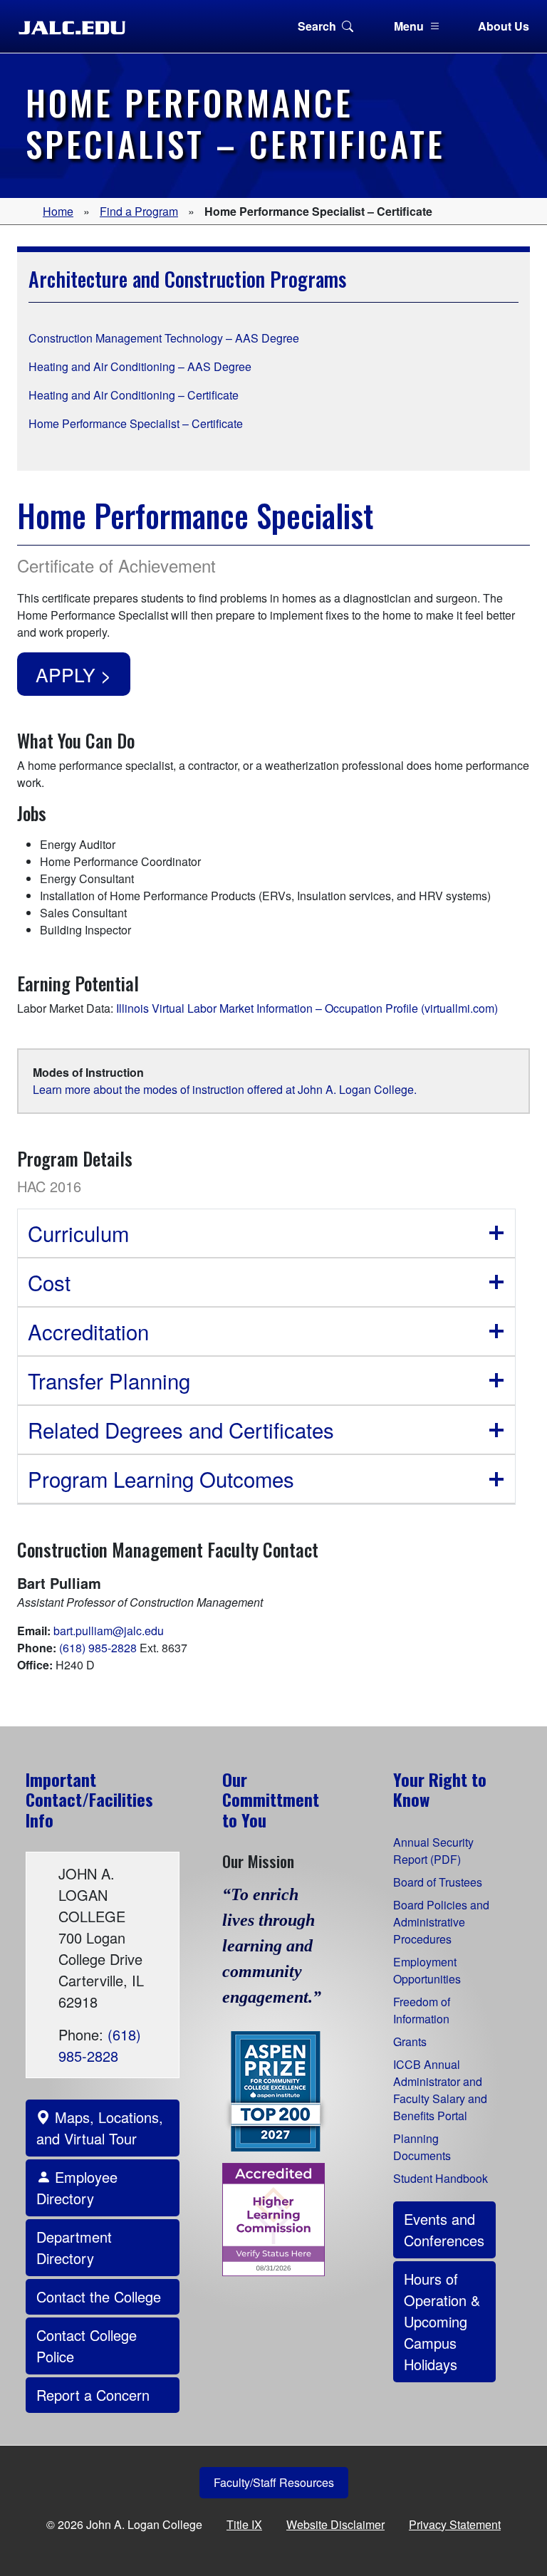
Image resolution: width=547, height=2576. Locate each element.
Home (58, 211)
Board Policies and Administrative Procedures (441, 1922)
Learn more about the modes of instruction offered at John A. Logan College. (225, 1089)
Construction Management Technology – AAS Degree (164, 338)
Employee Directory (77, 2187)
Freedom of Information (422, 2010)
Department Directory (74, 2247)
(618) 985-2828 (98, 1648)
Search (317, 26)
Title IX (244, 2524)
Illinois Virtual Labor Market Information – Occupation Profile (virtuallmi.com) (307, 1008)
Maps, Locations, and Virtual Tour (100, 2128)
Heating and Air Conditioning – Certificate (134, 395)
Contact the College (99, 2296)
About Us (504, 26)
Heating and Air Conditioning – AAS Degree (140, 366)
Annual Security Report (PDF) (433, 1851)
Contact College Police (87, 2346)
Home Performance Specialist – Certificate (136, 423)
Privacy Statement (455, 2524)
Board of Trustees (438, 1882)
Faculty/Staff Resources (274, 2482)
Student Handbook (441, 2178)
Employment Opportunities (427, 1970)
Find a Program (139, 211)
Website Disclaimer (335, 2524)
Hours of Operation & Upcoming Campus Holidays (442, 2321)
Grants (410, 2041)
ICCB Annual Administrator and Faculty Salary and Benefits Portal (440, 2090)
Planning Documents (422, 2147)
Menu (409, 26)
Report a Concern (93, 2395)
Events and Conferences (444, 2230)
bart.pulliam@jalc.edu (109, 1631)
